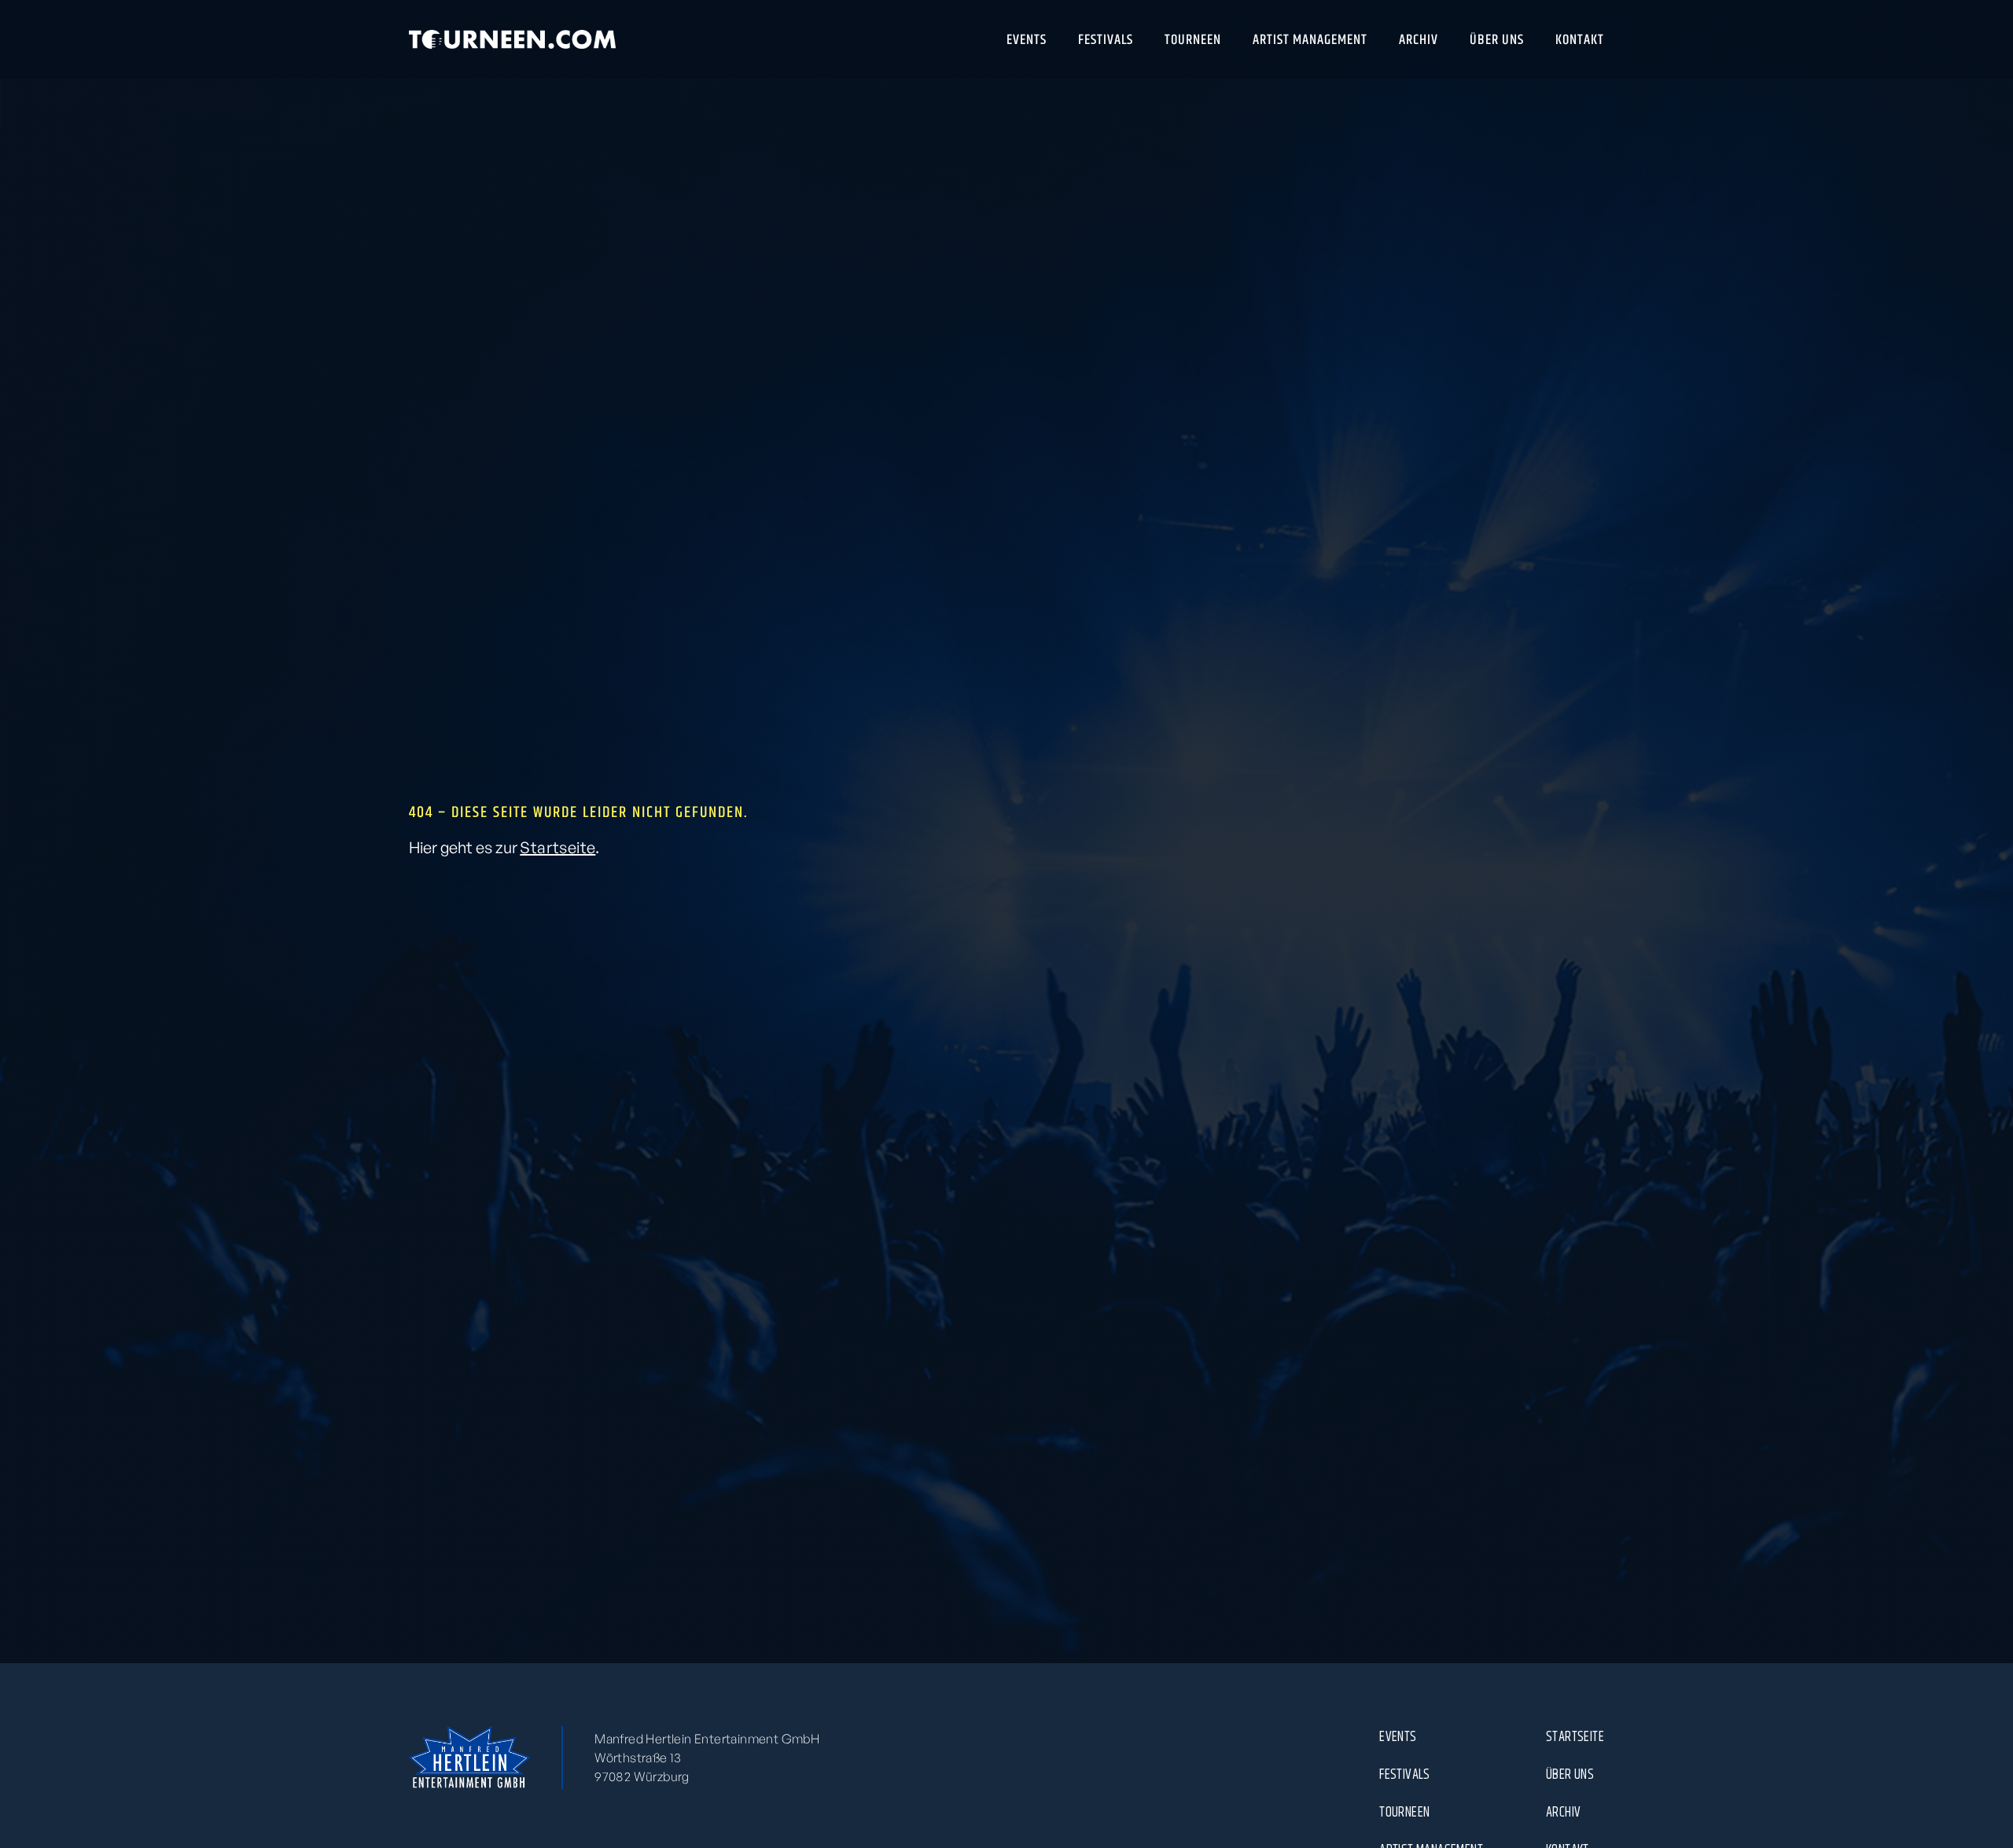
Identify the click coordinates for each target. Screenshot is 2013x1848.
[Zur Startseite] (512, 39)
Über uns (1570, 1774)
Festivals (1405, 1774)
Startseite (558, 847)
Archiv (1563, 1812)
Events (1398, 1736)
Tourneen (1404, 1812)
